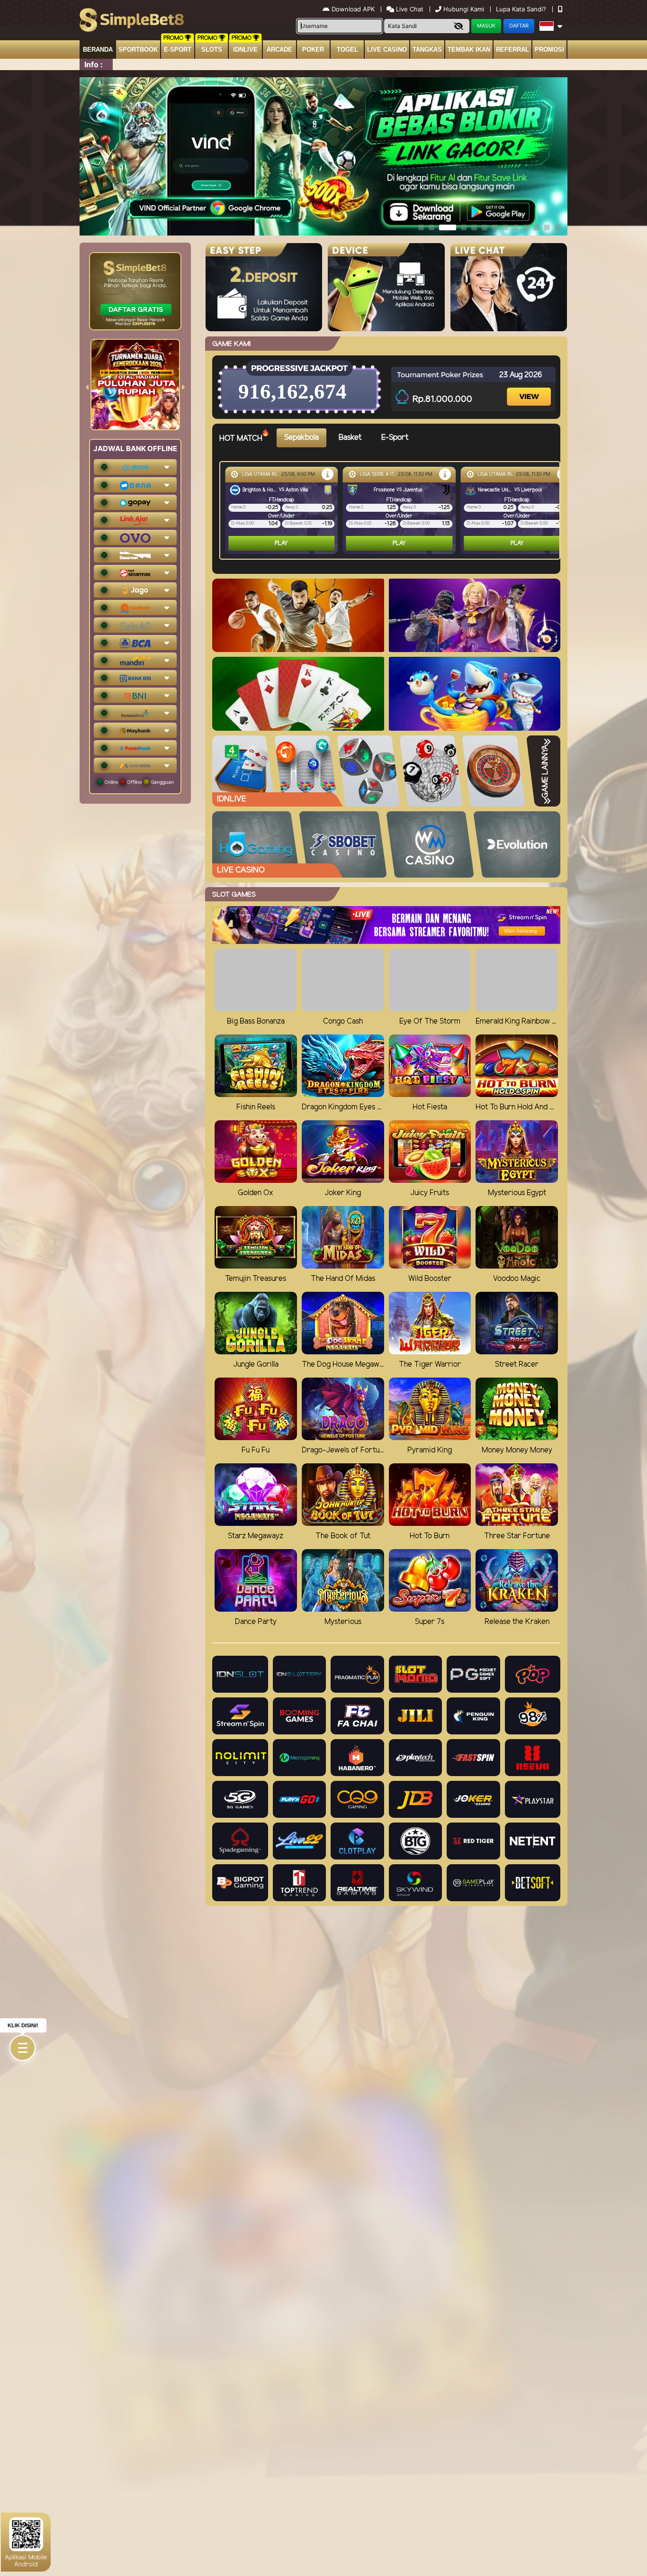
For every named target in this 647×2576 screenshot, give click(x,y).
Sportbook (138, 50)
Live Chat (409, 9)
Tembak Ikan (469, 50)
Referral (512, 50)
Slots (212, 50)
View (530, 388)
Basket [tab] (350, 438)
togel (347, 50)
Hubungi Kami (464, 9)
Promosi (549, 50)
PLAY (281, 543)
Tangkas (427, 50)
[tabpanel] (392, 510)
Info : (94, 64)
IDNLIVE (245, 50)
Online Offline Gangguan (138, 782)
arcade (279, 50)
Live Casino (387, 50)
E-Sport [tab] (395, 438)
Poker (313, 50)
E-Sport (178, 50)
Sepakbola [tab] (301, 438)
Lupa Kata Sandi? (522, 9)
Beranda (98, 50)
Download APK (353, 9)
